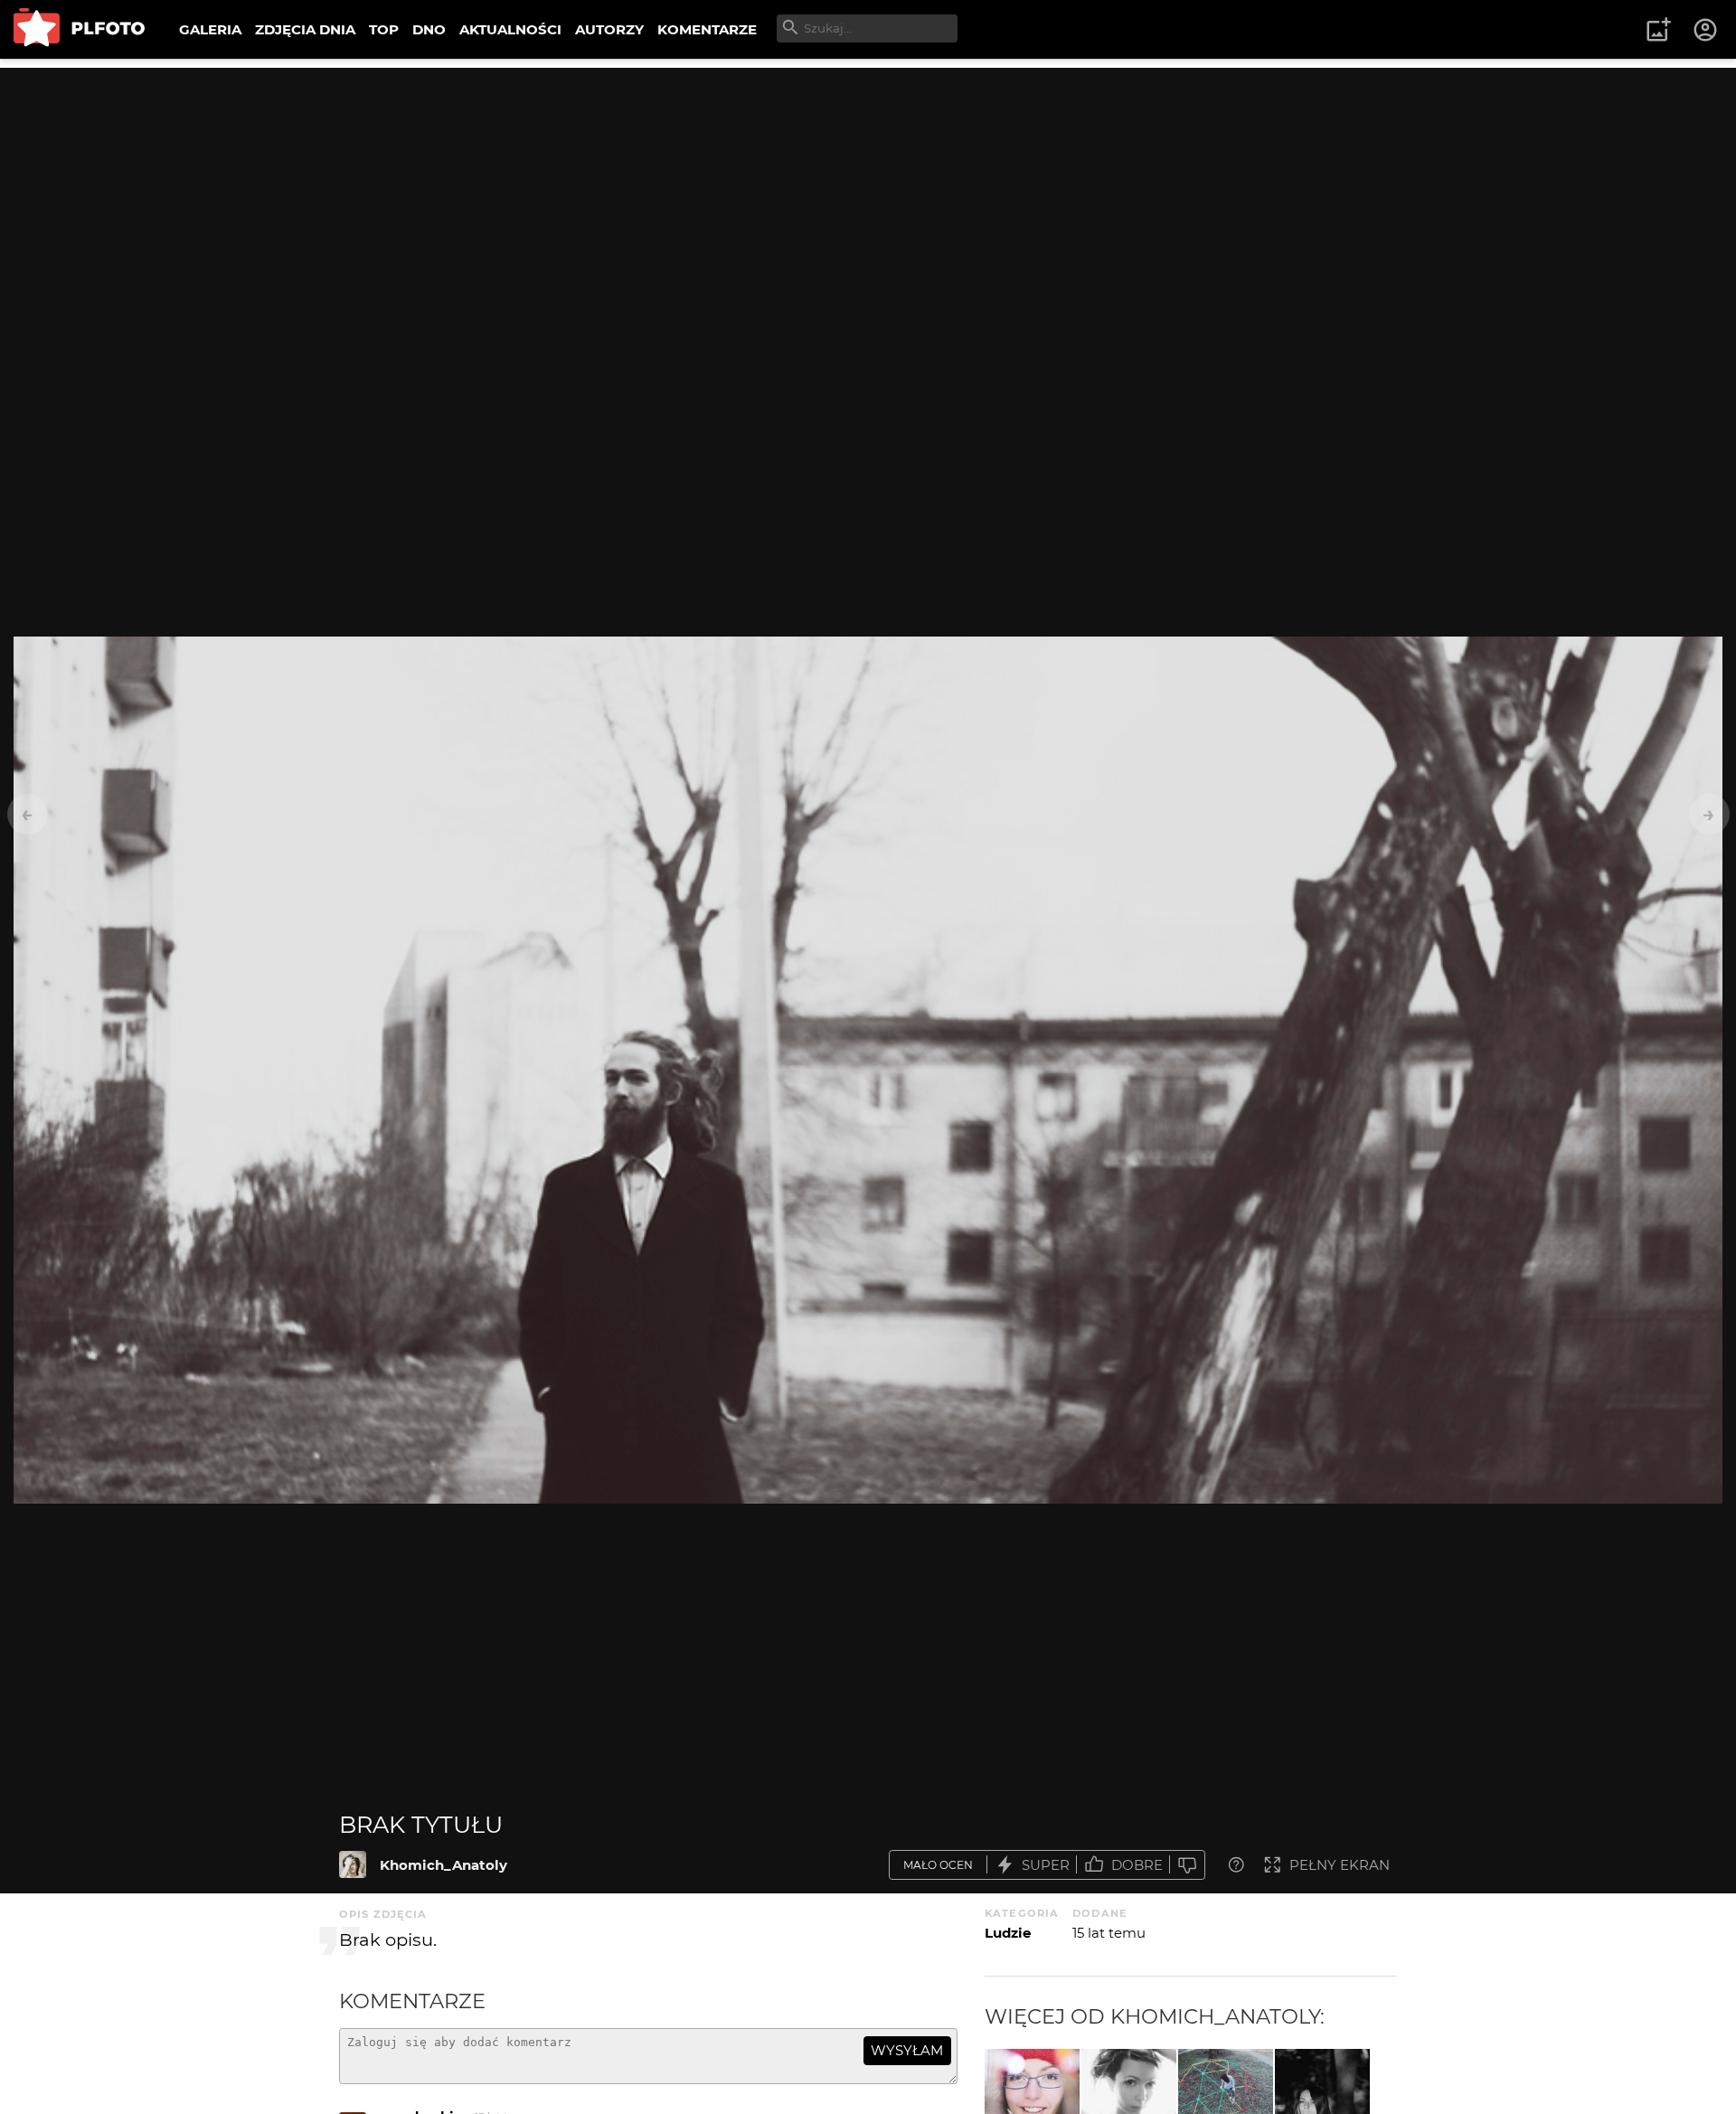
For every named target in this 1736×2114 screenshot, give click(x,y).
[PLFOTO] (79, 29)
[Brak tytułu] (353, 1864)
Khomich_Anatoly (443, 1865)
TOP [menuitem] (384, 29)
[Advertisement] (868, 194)
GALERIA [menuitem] (210, 29)
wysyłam (907, 2050)
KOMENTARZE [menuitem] (707, 29)
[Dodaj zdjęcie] (1658, 30)
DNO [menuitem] (429, 29)
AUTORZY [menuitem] (609, 29)
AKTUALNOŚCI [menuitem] (510, 29)
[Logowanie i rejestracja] (1706, 30)
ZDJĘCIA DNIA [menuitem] (305, 29)
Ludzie (1008, 1933)
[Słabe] (1187, 1865)
